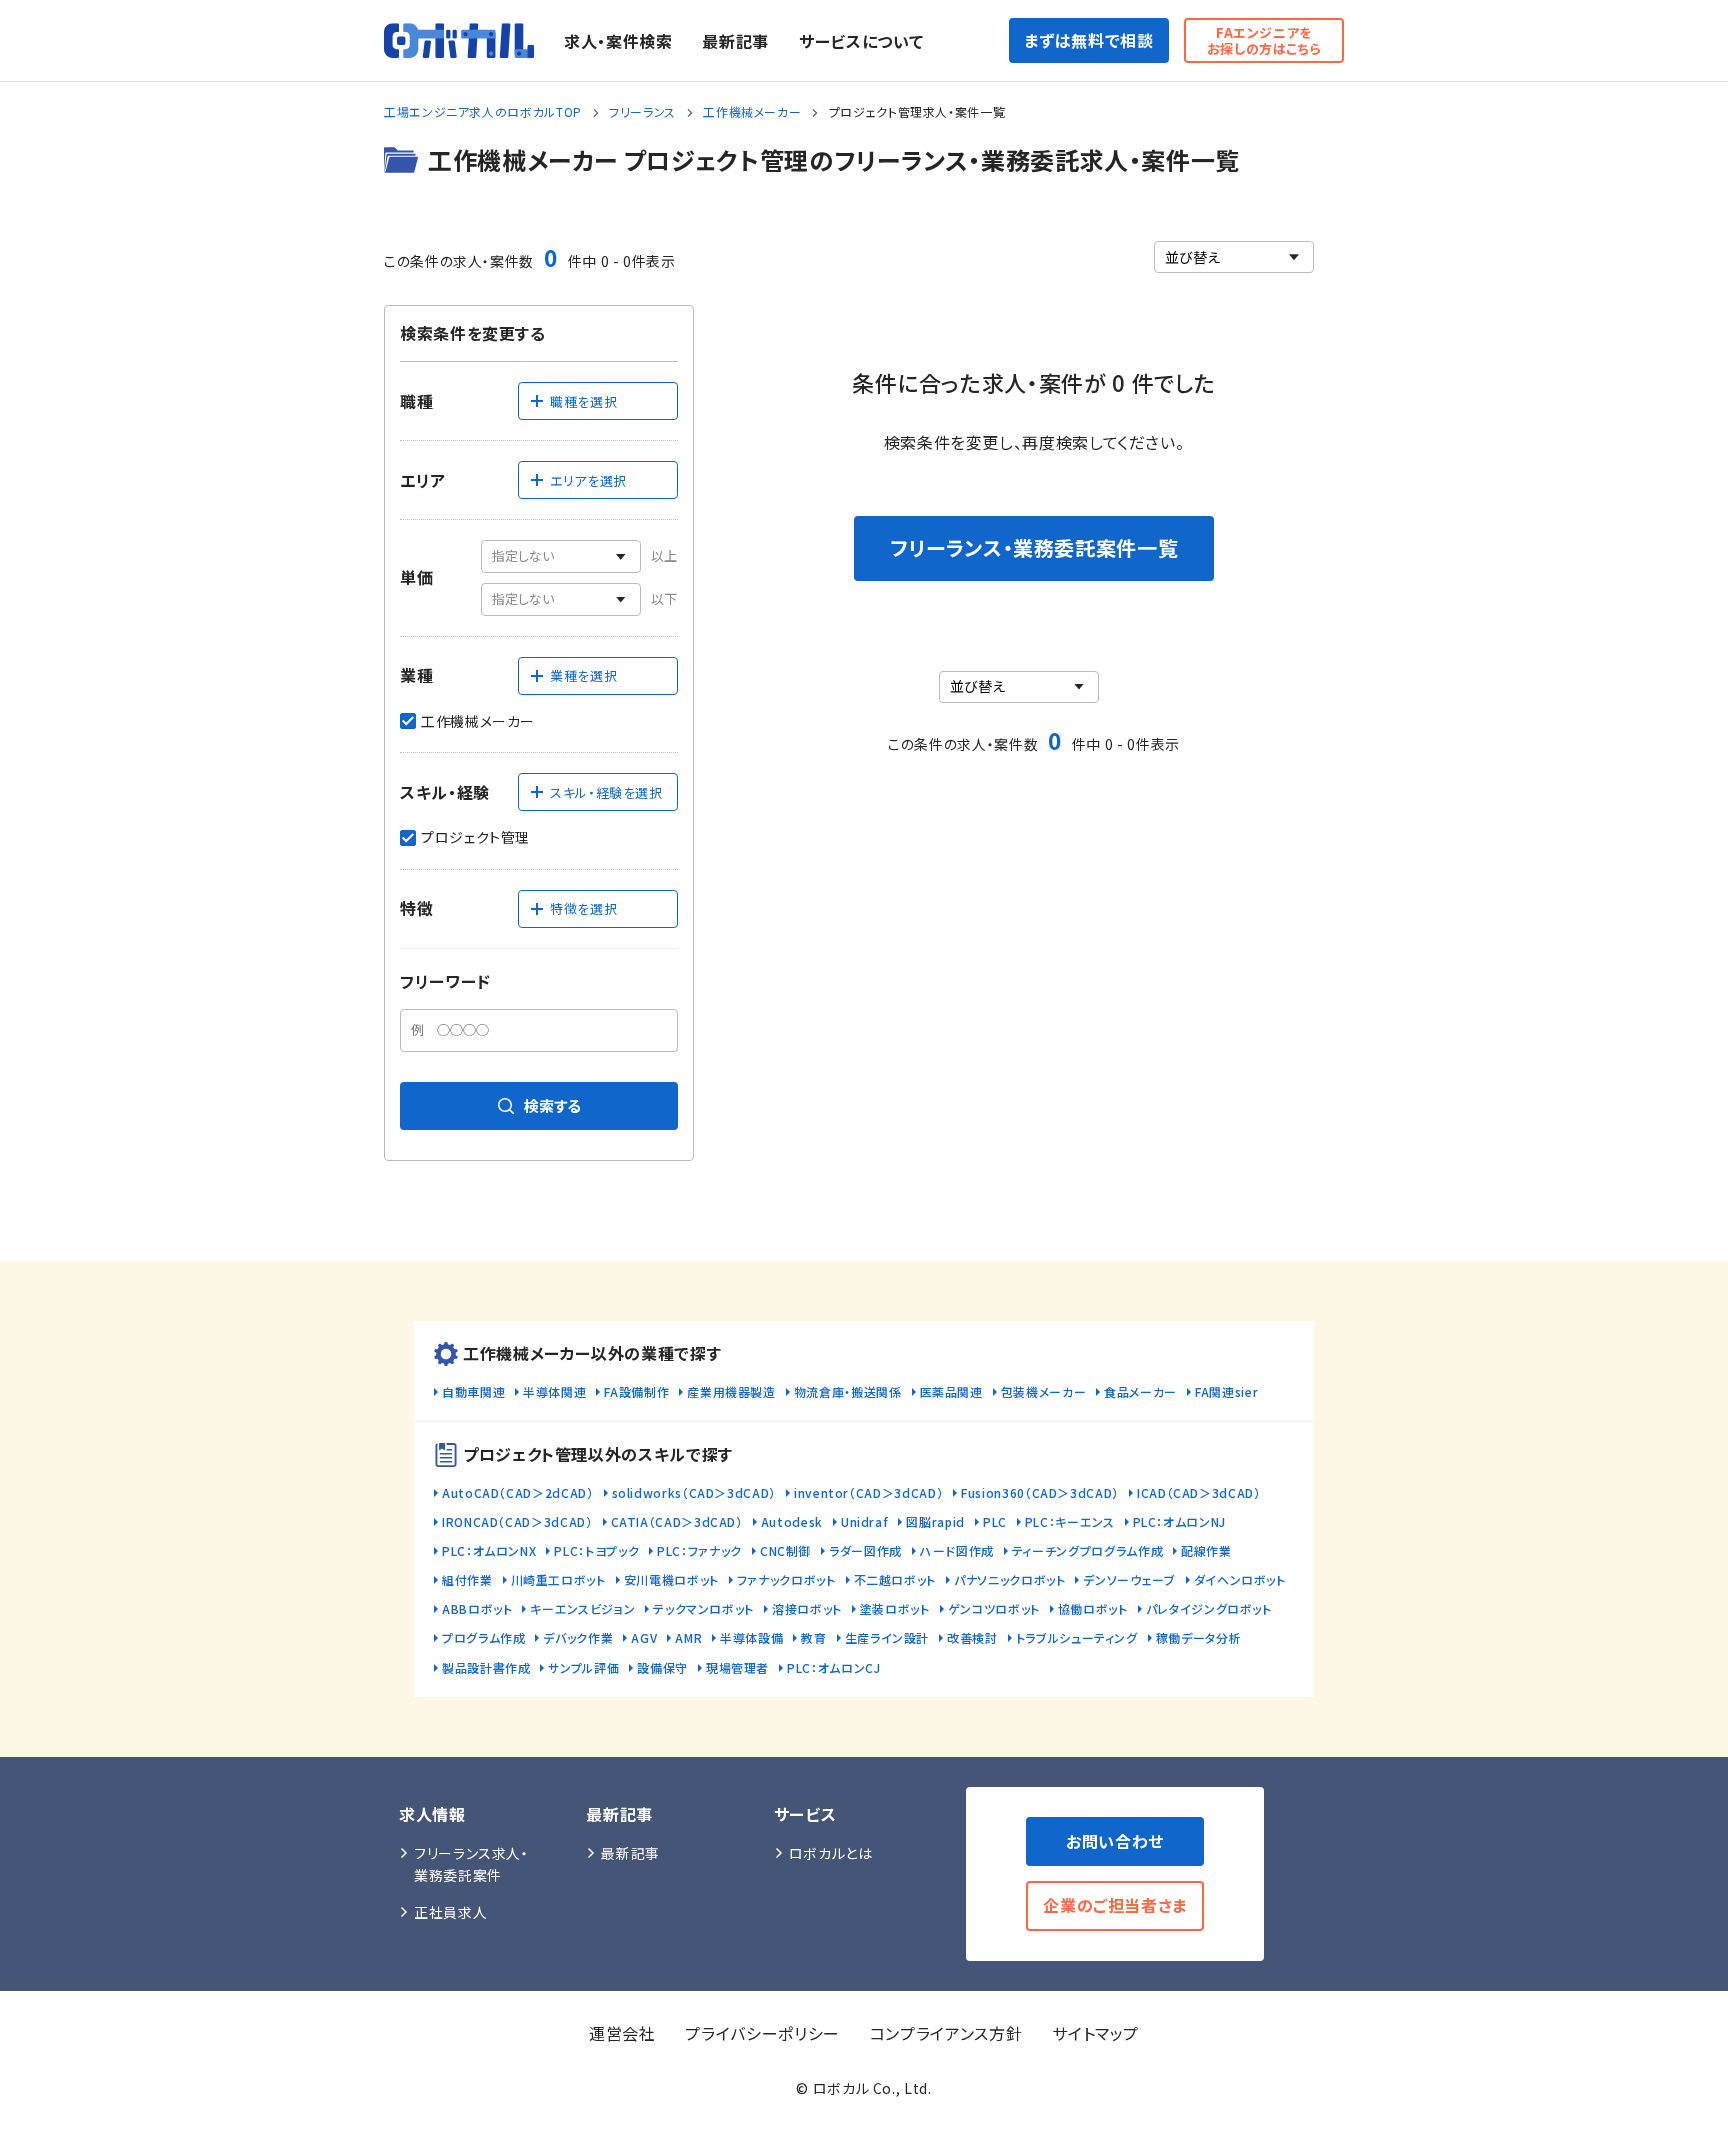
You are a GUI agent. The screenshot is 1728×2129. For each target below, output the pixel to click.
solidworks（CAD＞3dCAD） (694, 1492)
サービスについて (861, 41)
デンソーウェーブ (1129, 1579)
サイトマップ (1095, 2033)
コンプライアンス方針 (946, 2033)
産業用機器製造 (731, 1391)
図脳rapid (935, 1521)
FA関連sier (1226, 1391)
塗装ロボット (895, 1608)
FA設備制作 (636, 1391)
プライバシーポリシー (762, 2033)
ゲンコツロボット (994, 1608)
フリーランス (642, 111)
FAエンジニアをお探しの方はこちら (1264, 40)
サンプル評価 (583, 1667)
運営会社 (622, 2033)
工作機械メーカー (752, 111)
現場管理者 (737, 1667)
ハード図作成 (957, 1550)
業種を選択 (583, 675)
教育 (813, 1637)
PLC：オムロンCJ (833, 1667)
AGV (644, 1637)
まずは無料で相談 (1088, 40)
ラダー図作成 (865, 1550)
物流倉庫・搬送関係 (848, 1391)
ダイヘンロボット (1240, 1579)
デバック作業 (578, 1637)
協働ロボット (1093, 1608)
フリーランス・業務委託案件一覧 (1034, 547)
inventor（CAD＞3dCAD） (868, 1492)
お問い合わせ (1115, 1841)
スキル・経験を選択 (606, 792)
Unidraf (864, 1521)
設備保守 (662, 1667)
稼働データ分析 (1198, 1637)
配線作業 (1206, 1550)
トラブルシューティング (1077, 1637)
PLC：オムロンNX (489, 1550)
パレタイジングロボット (1209, 1608)
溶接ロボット (807, 1608)
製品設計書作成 (486, 1667)
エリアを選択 (588, 480)
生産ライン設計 (887, 1637)
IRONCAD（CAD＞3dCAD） (517, 1521)
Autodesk (792, 1521)
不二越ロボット (895, 1579)
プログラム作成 (483, 1637)
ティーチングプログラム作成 (1087, 1550)
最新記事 (735, 41)
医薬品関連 (951, 1391)
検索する (552, 1105)
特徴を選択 (583, 908)
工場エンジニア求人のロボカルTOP (483, 111)
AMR (688, 1637)
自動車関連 (473, 1391)
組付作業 (467, 1579)
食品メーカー (1140, 1391)
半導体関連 (554, 1391)
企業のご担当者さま (1115, 1905)
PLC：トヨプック (596, 1550)
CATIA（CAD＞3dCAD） (677, 1521)
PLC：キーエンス (1070, 1521)
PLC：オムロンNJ (1179, 1521)
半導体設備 (751, 1637)
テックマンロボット (703, 1608)
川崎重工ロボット (558, 1579)
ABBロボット (477, 1608)
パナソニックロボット (1009, 1579)
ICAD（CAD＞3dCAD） (1199, 1492)
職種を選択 (583, 401)
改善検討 (972, 1637)
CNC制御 (785, 1550)
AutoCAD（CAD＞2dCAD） (518, 1492)
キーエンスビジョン (582, 1608)
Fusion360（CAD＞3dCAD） (1040, 1492)
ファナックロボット (786, 1579)
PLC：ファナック (699, 1550)
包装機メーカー (1043, 1391)
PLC (995, 1521)
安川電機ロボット (671, 1579)
